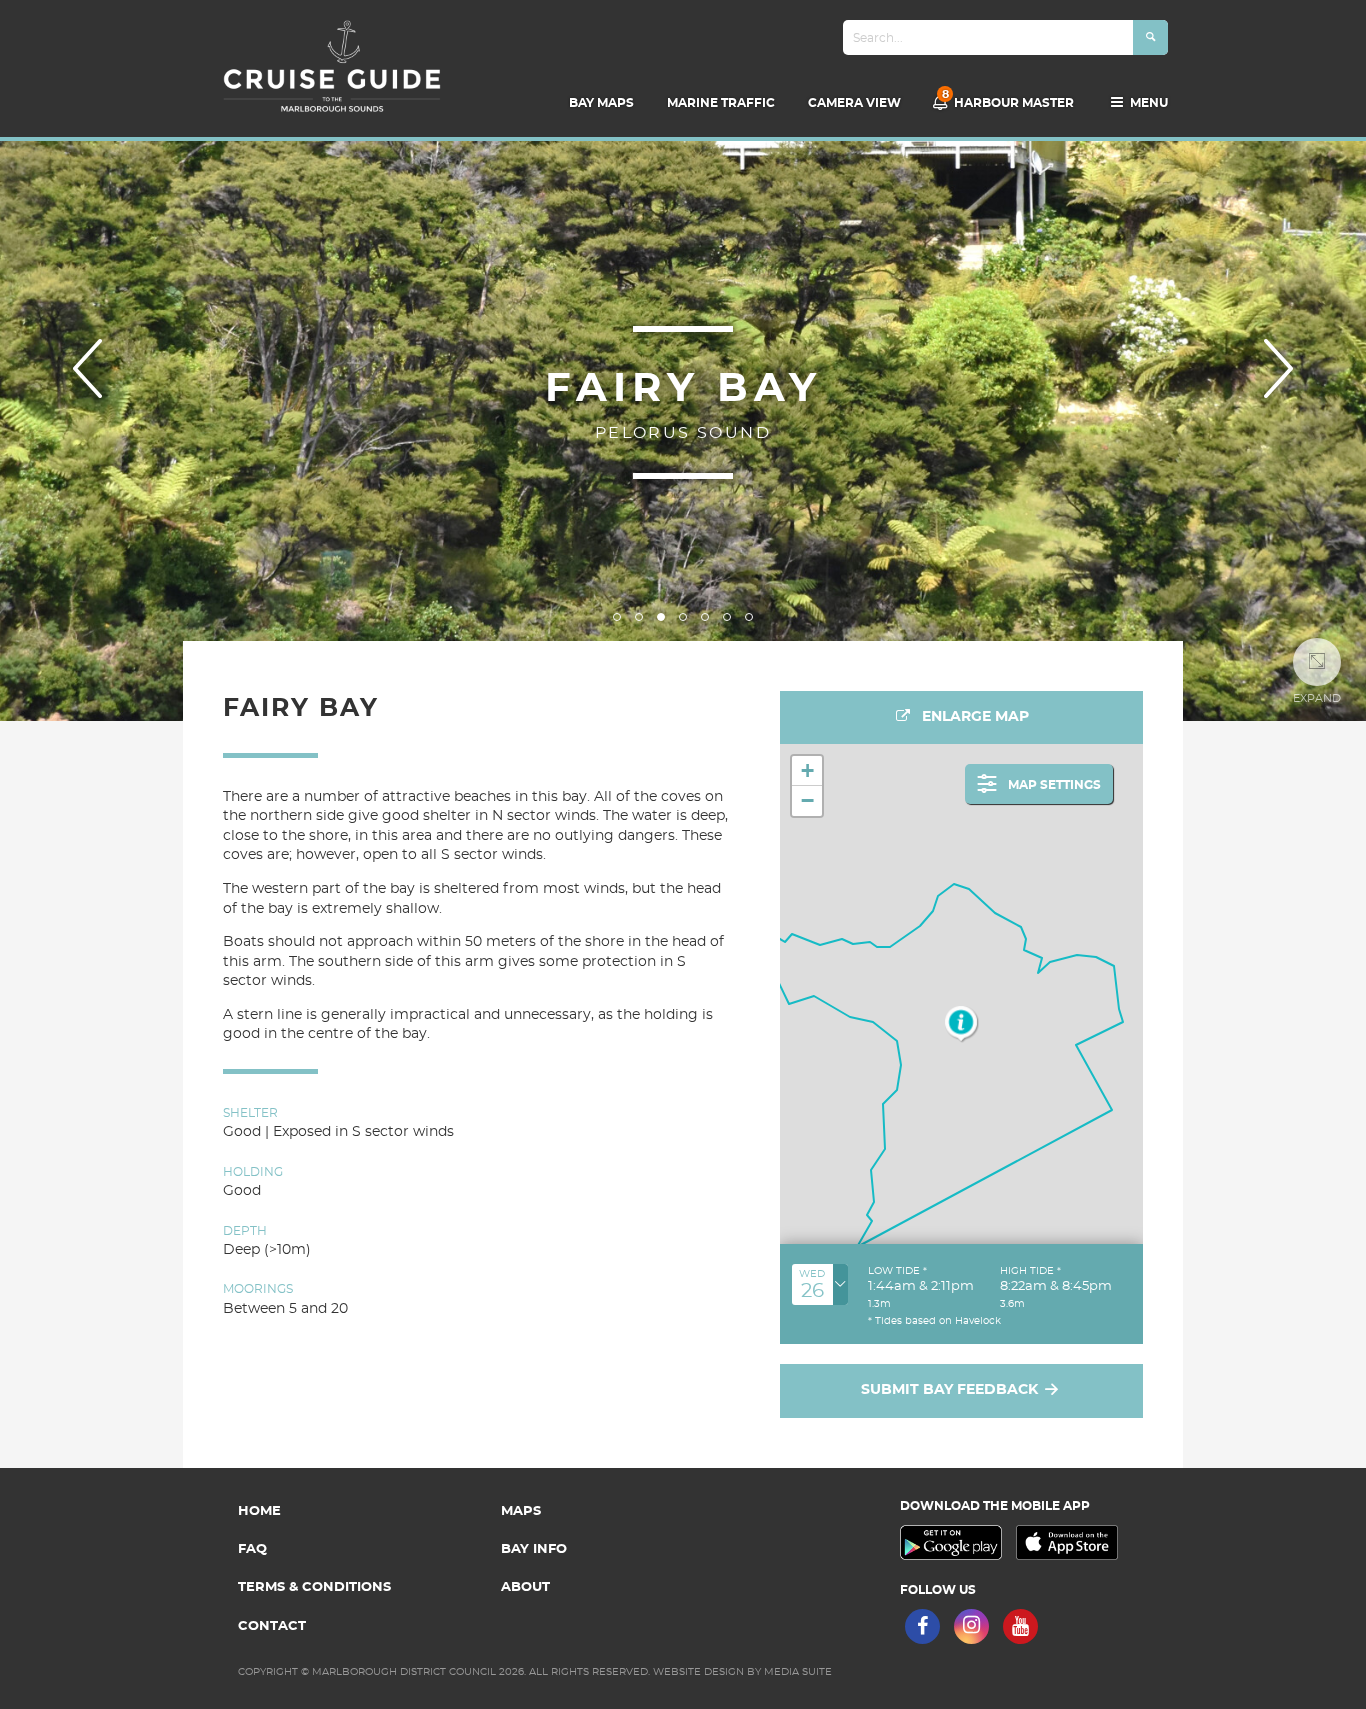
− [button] (807, 800)
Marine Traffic (721, 103)
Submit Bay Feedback (951, 1390)
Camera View (854, 103)
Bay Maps (601, 103)
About (525, 1587)
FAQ (252, 1549)
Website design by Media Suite (742, 1672)
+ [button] (807, 770)
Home (259, 1511)
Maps (521, 1511)
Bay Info (534, 1549)
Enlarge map (973, 717)
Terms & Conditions (314, 1587)
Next (1278, 368)
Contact (272, 1626)
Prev (87, 368)
